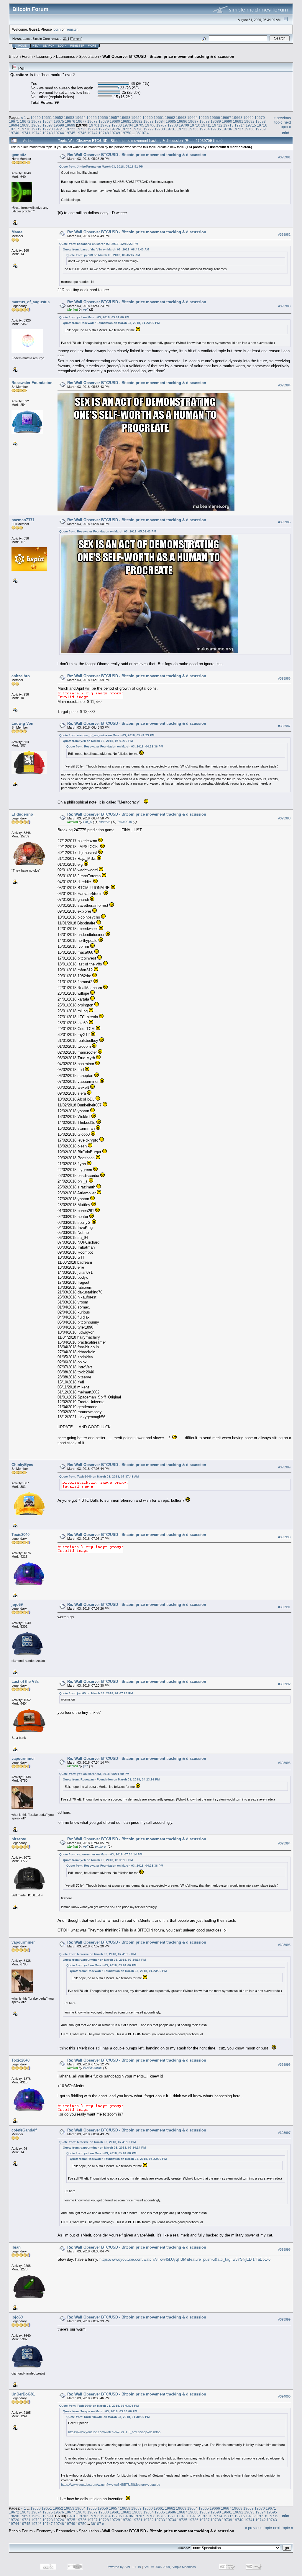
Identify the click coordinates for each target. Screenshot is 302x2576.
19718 (25, 129)
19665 (204, 118)
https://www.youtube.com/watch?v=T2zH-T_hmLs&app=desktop (114, 2432)
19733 (193, 129)
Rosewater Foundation (32, 383)
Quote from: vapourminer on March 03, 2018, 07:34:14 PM (101, 1854)
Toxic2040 (124, 822)
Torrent (76, 39)
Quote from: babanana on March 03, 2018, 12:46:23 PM (99, 244)
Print (286, 132)
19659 (136, 118)
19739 (261, 129)
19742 (36, 133)
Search (49, 46)
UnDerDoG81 (23, 2394)
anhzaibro (21, 676)
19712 (217, 125)
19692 (249, 121)
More (92, 46)
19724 (92, 129)
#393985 (284, 522)
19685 (171, 121)
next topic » (285, 124)
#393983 (284, 306)
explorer (101, 1847)
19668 (237, 118)
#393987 (284, 726)
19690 (227, 121)
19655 (92, 118)
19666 (215, 118)
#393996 (284, 2065)
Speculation (89, 56)
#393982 (284, 235)
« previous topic (282, 120)
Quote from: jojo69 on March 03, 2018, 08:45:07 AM (103, 255)
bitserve (105, 822)
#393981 (284, 157)
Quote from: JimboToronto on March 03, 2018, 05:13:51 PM (101, 167)
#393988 (284, 818)
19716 (262, 125)
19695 (25, 125)
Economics (66, 56)
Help (36, 46)
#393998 (284, 2249)
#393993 (284, 1763)
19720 (48, 129)
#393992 (284, 1684)
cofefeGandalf (24, 2130)
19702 (105, 125)
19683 (148, 121)
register (72, 29)
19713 (228, 125)
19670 (260, 118)
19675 (59, 121)
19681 (126, 121)
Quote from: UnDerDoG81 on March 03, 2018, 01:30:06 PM (108, 2417)
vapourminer (23, 1758)
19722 (70, 129)
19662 (170, 118)
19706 (150, 125)
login (57, 29)
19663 (181, 118)
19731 (171, 129)
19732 (182, 129)
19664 (192, 118)
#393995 (284, 1945)
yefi (86, 309)
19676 (70, 121)
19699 (70, 125)
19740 (14, 133)
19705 (139, 125)
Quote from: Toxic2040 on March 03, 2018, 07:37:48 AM (99, 1476)
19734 (205, 129)
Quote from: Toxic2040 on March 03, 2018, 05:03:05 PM (99, 2406)
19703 (117, 125)
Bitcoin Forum (21, 56)
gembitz (19, 155)
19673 (36, 121)
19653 (69, 118)
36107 (141, 133)
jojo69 (17, 1605)
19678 (92, 121)
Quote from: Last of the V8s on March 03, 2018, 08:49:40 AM (106, 249)
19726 (115, 129)
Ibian (16, 2247)
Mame (17, 232)
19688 (205, 121)
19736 (227, 129)
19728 (137, 129)
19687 (193, 121)
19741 (25, 133)
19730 (160, 129)
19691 (238, 121)
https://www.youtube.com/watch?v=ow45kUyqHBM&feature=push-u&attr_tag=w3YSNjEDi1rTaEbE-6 (185, 2259)
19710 (195, 125)
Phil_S (88, 822)
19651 (47, 118)
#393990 (284, 1537)
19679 (104, 121)
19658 (125, 118)
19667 (226, 118)
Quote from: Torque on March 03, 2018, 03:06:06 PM (100, 2411)
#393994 (284, 1843)
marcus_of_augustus (31, 302)
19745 (70, 133)
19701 (94, 125)
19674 (48, 121)
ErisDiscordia (93, 2068)
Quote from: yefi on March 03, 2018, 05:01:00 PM (94, 317)
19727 (126, 129)
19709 (184, 125)
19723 (81, 129)
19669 (248, 118)
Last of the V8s (25, 1681)
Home (22, 46)
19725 (104, 129)
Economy (44, 56)
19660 (148, 118)
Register (77, 46)
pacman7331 (23, 520)
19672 (25, 121)
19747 (92, 133)
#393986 (284, 678)
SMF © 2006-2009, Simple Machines (170, 2567)
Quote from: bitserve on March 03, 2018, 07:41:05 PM (97, 1954)
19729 (148, 129)
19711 (206, 125)
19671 (14, 121)
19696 (36, 125)
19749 (115, 133)
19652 (58, 118)
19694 (14, 125)
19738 (249, 129)
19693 (261, 121)
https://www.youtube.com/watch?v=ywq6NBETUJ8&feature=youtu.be (111, 2485)
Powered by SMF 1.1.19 (124, 2567)
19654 (80, 118)
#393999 (284, 2319)
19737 (238, 129)
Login (62, 46)
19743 (48, 133)
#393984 (284, 385)
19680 (115, 121)
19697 (48, 125)
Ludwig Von (22, 723)
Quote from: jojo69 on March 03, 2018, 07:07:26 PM (96, 1693)
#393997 (284, 2133)
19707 (161, 125)
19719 (36, 129)
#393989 (284, 1467)
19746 (81, 133)
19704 (128, 125)
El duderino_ (23, 814)
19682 (137, 121)
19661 (159, 118)
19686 (182, 121)
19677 (81, 121)
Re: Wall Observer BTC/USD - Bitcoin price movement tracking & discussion (137, 155)
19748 (104, 133)
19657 (114, 118)
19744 (59, 133)
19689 (216, 121)
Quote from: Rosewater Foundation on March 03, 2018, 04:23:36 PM (111, 323)
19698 (59, 125)
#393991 (284, 1607)
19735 (216, 129)
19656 (103, 118)
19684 (160, 121)
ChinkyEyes (22, 1465)
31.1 (66, 39)
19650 (36, 118)
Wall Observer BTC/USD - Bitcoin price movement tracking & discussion (168, 56)
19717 (14, 129)
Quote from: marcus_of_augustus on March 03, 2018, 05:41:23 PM (107, 735)
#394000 (284, 2396)
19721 (59, 129)
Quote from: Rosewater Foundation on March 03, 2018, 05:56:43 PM (108, 531)
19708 (173, 125)
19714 (240, 125)
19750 (126, 133)
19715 (251, 125)
